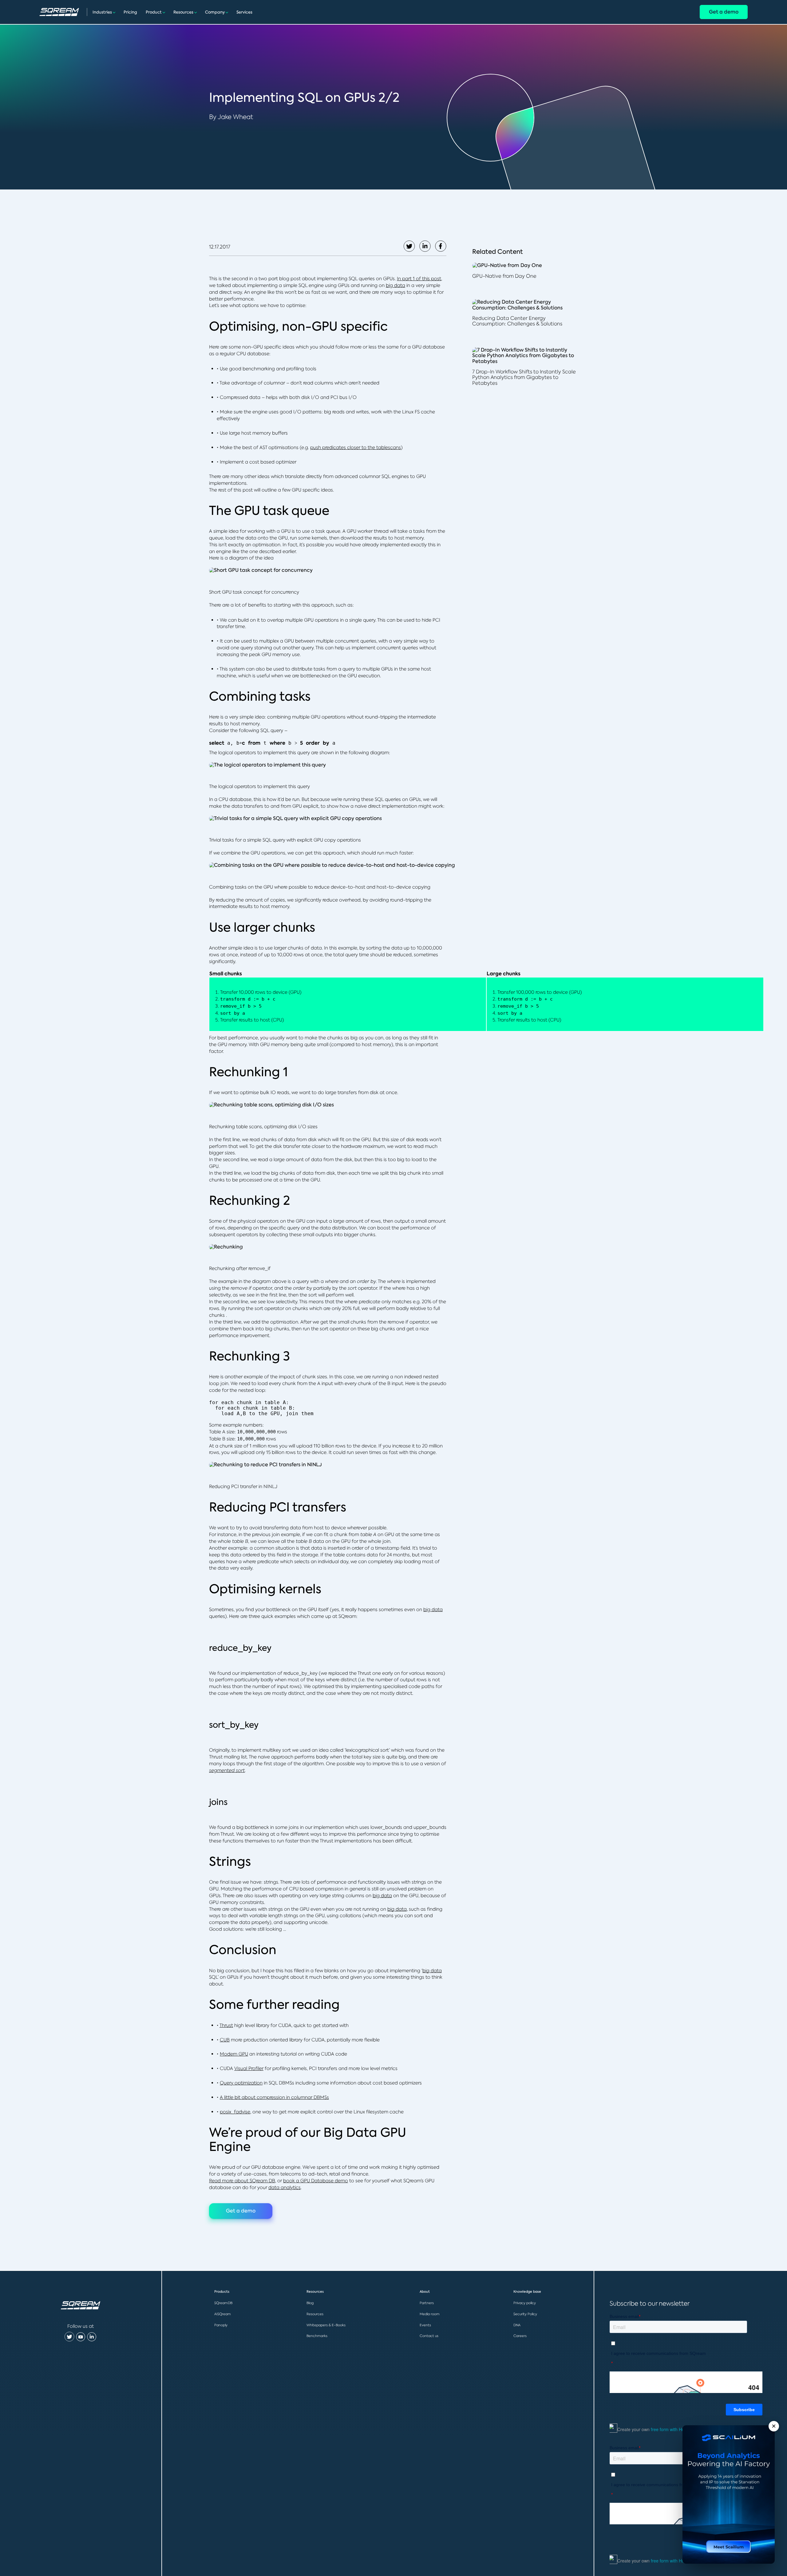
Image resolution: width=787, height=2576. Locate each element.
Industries (102, 12)
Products (222, 2292)
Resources (183, 12)
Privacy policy (525, 2303)
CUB (225, 2040)
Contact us (429, 2336)
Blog (310, 2303)
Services (244, 12)
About (425, 2292)
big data (395, 285)
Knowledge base (527, 2292)
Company (215, 12)
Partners (427, 2303)
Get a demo (724, 12)
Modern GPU (234, 2054)
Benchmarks (317, 2336)
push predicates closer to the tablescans (356, 447)
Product (154, 12)
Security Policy (525, 2314)
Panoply (221, 2325)
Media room (430, 2314)
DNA (517, 2325)
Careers (520, 2336)
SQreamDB (223, 2303)
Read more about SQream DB (242, 2181)
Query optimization (241, 2083)
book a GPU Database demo (316, 2181)
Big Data (350, 2132)
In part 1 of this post (419, 279)
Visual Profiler (249, 2068)
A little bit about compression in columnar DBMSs (274, 2097)
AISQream (223, 2314)
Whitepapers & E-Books (326, 2325)
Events (425, 2325)
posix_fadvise (235, 2112)
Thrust (226, 2025)
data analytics (285, 2187)
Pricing (130, 12)
